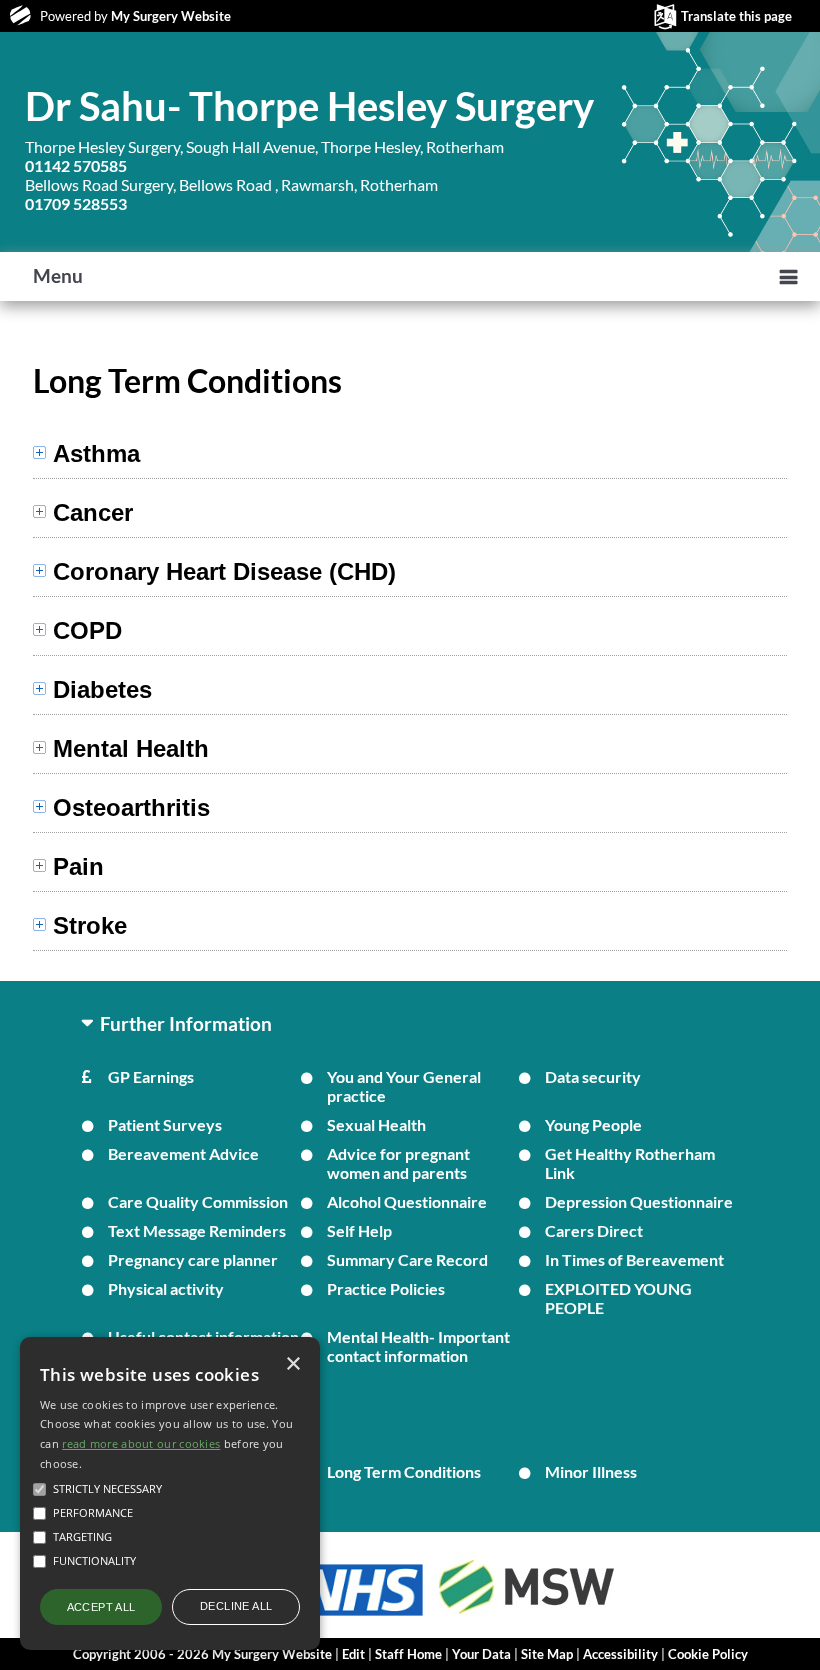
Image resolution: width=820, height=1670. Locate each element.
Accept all (101, 1607)
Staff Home (408, 1654)
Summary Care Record (407, 1259)
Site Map (547, 1654)
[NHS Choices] (360, 1615)
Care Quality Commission (198, 1201)
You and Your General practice (404, 1086)
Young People (593, 1124)
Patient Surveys (165, 1124)
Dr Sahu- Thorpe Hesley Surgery (309, 106)
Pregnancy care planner (193, 1259)
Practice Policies (386, 1288)
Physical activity (166, 1288)
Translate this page (736, 16)
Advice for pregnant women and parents (398, 1163)
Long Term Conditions (404, 1471)
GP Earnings (151, 1076)
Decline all (236, 1606)
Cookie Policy (708, 1654)
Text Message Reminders (197, 1230)
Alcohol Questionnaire (407, 1201)
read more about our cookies (141, 1443)
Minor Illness (591, 1471)
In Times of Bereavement (634, 1259)
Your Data (481, 1654)
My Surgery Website (171, 16)
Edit (353, 1654)
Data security (593, 1076)
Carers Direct (594, 1230)
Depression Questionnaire (639, 1201)
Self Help (359, 1230)
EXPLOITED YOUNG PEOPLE (618, 1298)
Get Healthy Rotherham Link (630, 1163)
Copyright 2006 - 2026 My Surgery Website (202, 1654)
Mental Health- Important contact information (418, 1346)
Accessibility (620, 1654)
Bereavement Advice (183, 1153)
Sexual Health (376, 1124)
